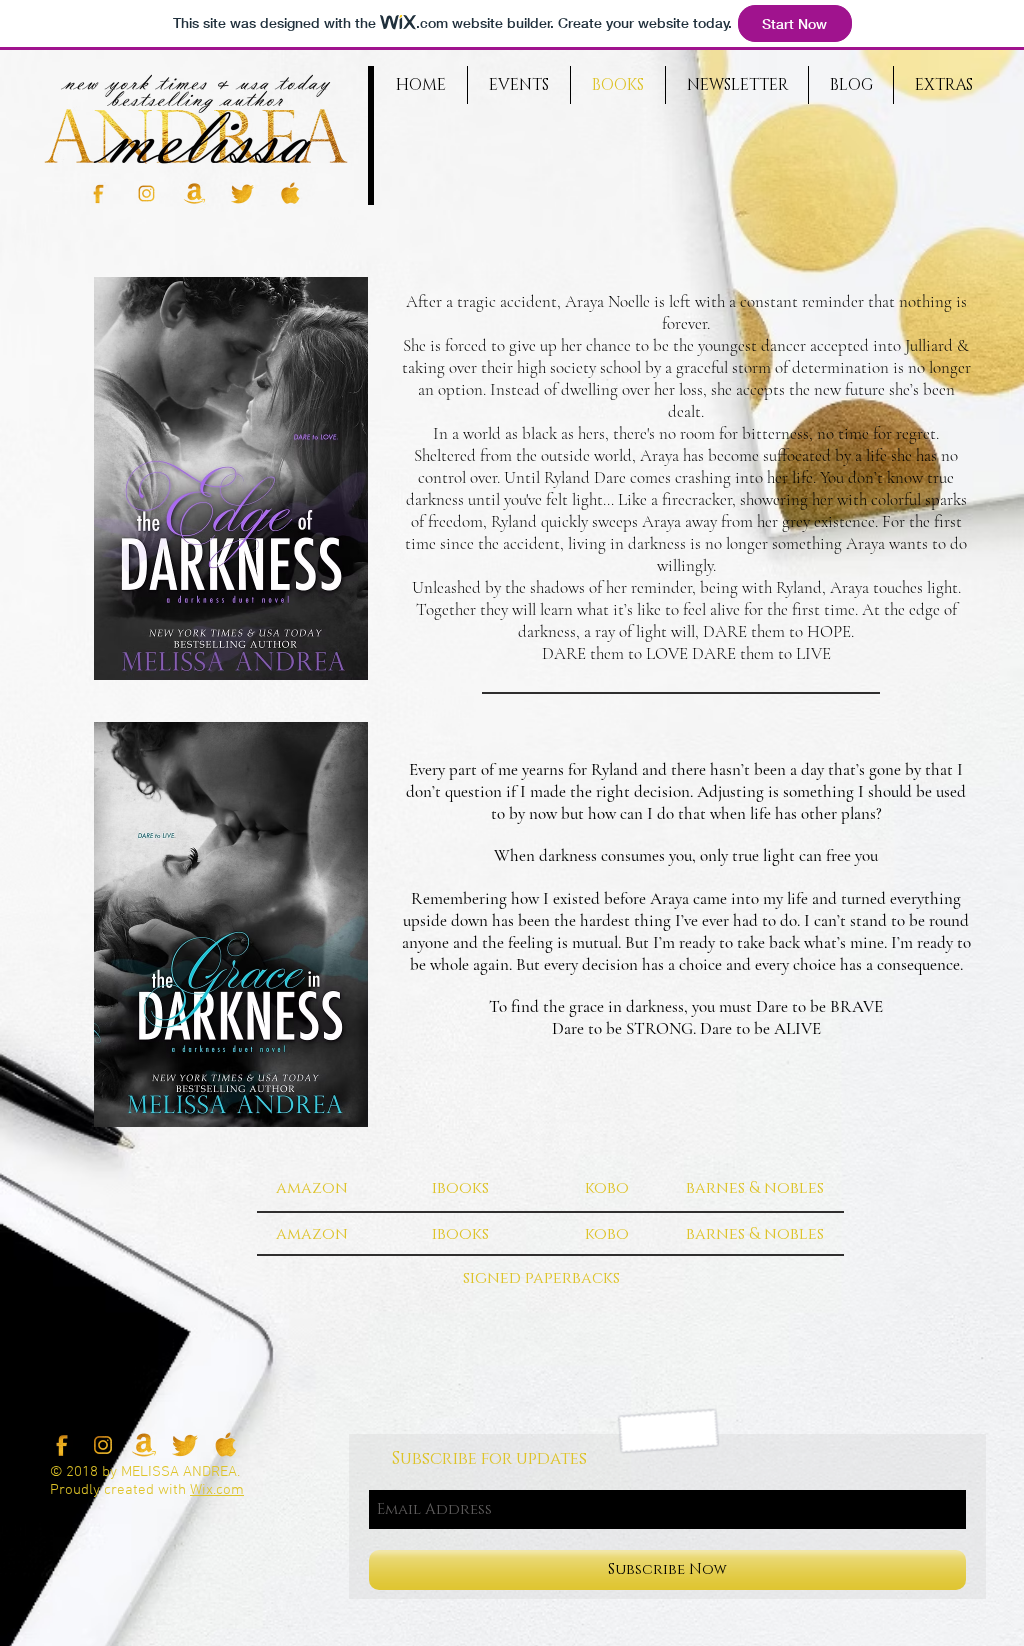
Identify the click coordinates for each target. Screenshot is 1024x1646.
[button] (312, 1188)
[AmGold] (194, 193)
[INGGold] (146, 193)
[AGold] (290, 193)
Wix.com (217, 1490)
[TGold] (242, 193)
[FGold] (98, 193)
